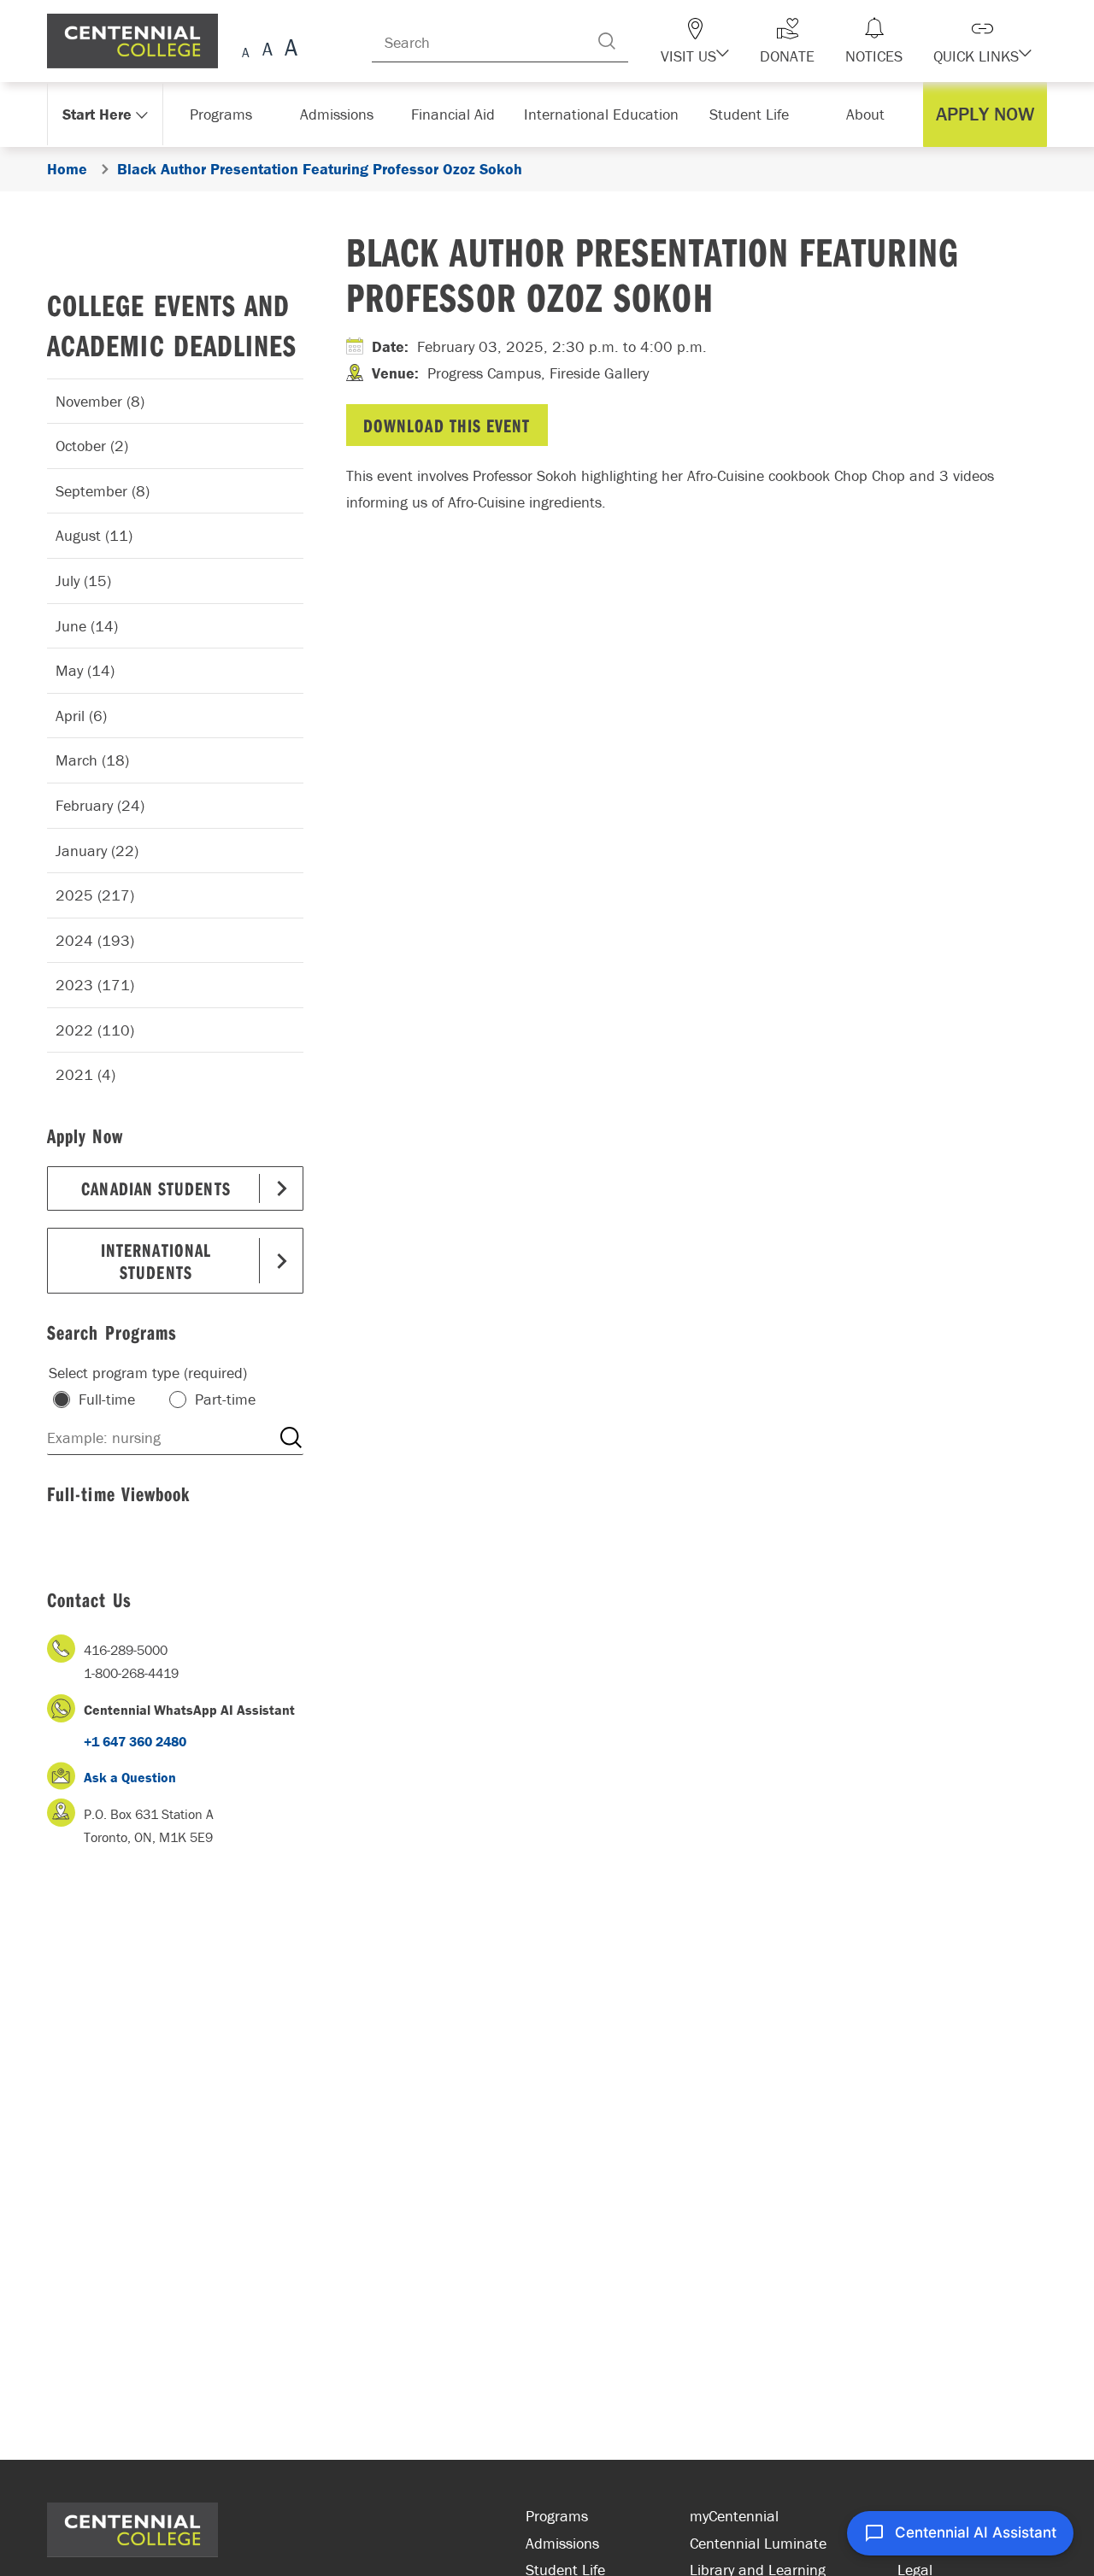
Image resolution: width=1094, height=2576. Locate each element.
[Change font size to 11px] (288, 50)
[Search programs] (291, 1438)
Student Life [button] (751, 114)
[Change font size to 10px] (267, 50)
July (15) (83, 581)
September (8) (103, 491)
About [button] (870, 114)
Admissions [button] (343, 114)
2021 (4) (85, 1074)
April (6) (81, 716)
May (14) (85, 670)
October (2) (92, 446)
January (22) (97, 851)
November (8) (100, 401)
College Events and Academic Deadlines (172, 325)
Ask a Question (130, 1777)
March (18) (92, 760)
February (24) (100, 805)
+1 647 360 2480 (135, 1741)
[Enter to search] (641, 41)
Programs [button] (224, 114)
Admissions (562, 2543)
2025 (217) (95, 895)
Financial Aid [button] (462, 114)
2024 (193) (95, 940)
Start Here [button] (98, 114)
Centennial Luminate (758, 2543)
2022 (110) (95, 1030)
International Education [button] (606, 114)
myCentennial (734, 2516)
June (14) (87, 626)
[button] (725, 41)
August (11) (94, 535)
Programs (557, 2516)
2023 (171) (95, 985)
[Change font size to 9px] (246, 50)
